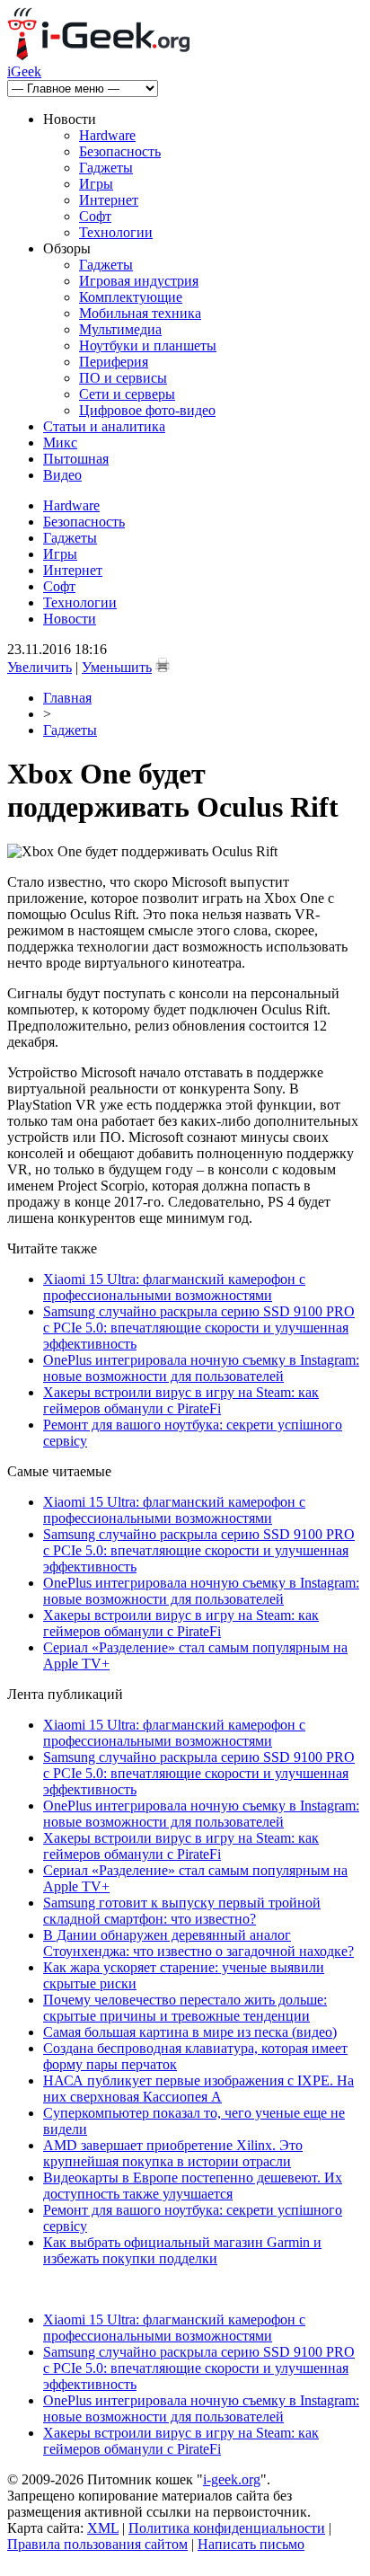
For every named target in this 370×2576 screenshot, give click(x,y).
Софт (95, 216)
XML (103, 2528)
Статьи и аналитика (104, 426)
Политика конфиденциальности (227, 2528)
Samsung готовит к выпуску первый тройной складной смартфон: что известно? (182, 1911)
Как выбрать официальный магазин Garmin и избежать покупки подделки (182, 2250)
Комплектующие (131, 297)
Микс (60, 443)
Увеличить (40, 667)
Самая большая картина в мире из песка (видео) (190, 2032)
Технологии (116, 232)
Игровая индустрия (139, 281)
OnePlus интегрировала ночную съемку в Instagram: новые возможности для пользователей (201, 1368)
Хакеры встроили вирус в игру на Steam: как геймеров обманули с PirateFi (181, 1400)
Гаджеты (106, 168)
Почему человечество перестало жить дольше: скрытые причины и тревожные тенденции (185, 2008)
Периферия (114, 362)
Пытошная (76, 459)
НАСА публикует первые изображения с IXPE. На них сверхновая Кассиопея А (198, 2089)
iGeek (24, 71)
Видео (62, 475)
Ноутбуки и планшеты (148, 345)
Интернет (109, 200)
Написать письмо (251, 2544)
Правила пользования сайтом (97, 2544)
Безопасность (120, 151)
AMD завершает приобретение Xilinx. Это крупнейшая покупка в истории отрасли (173, 2153)
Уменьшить (117, 667)
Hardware (107, 135)
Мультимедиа (120, 329)
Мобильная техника (140, 313)
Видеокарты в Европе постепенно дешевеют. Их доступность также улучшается (193, 2186)
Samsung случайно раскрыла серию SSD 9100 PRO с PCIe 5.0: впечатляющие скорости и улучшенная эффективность (199, 1328)
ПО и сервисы (123, 378)
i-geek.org (232, 2479)
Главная (67, 698)
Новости (70, 619)
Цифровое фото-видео (147, 410)
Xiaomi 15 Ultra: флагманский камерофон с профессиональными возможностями (174, 1287)
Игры (96, 184)
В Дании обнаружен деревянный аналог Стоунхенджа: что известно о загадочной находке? (198, 1943)
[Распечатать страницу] (163, 665)
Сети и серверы (127, 394)
